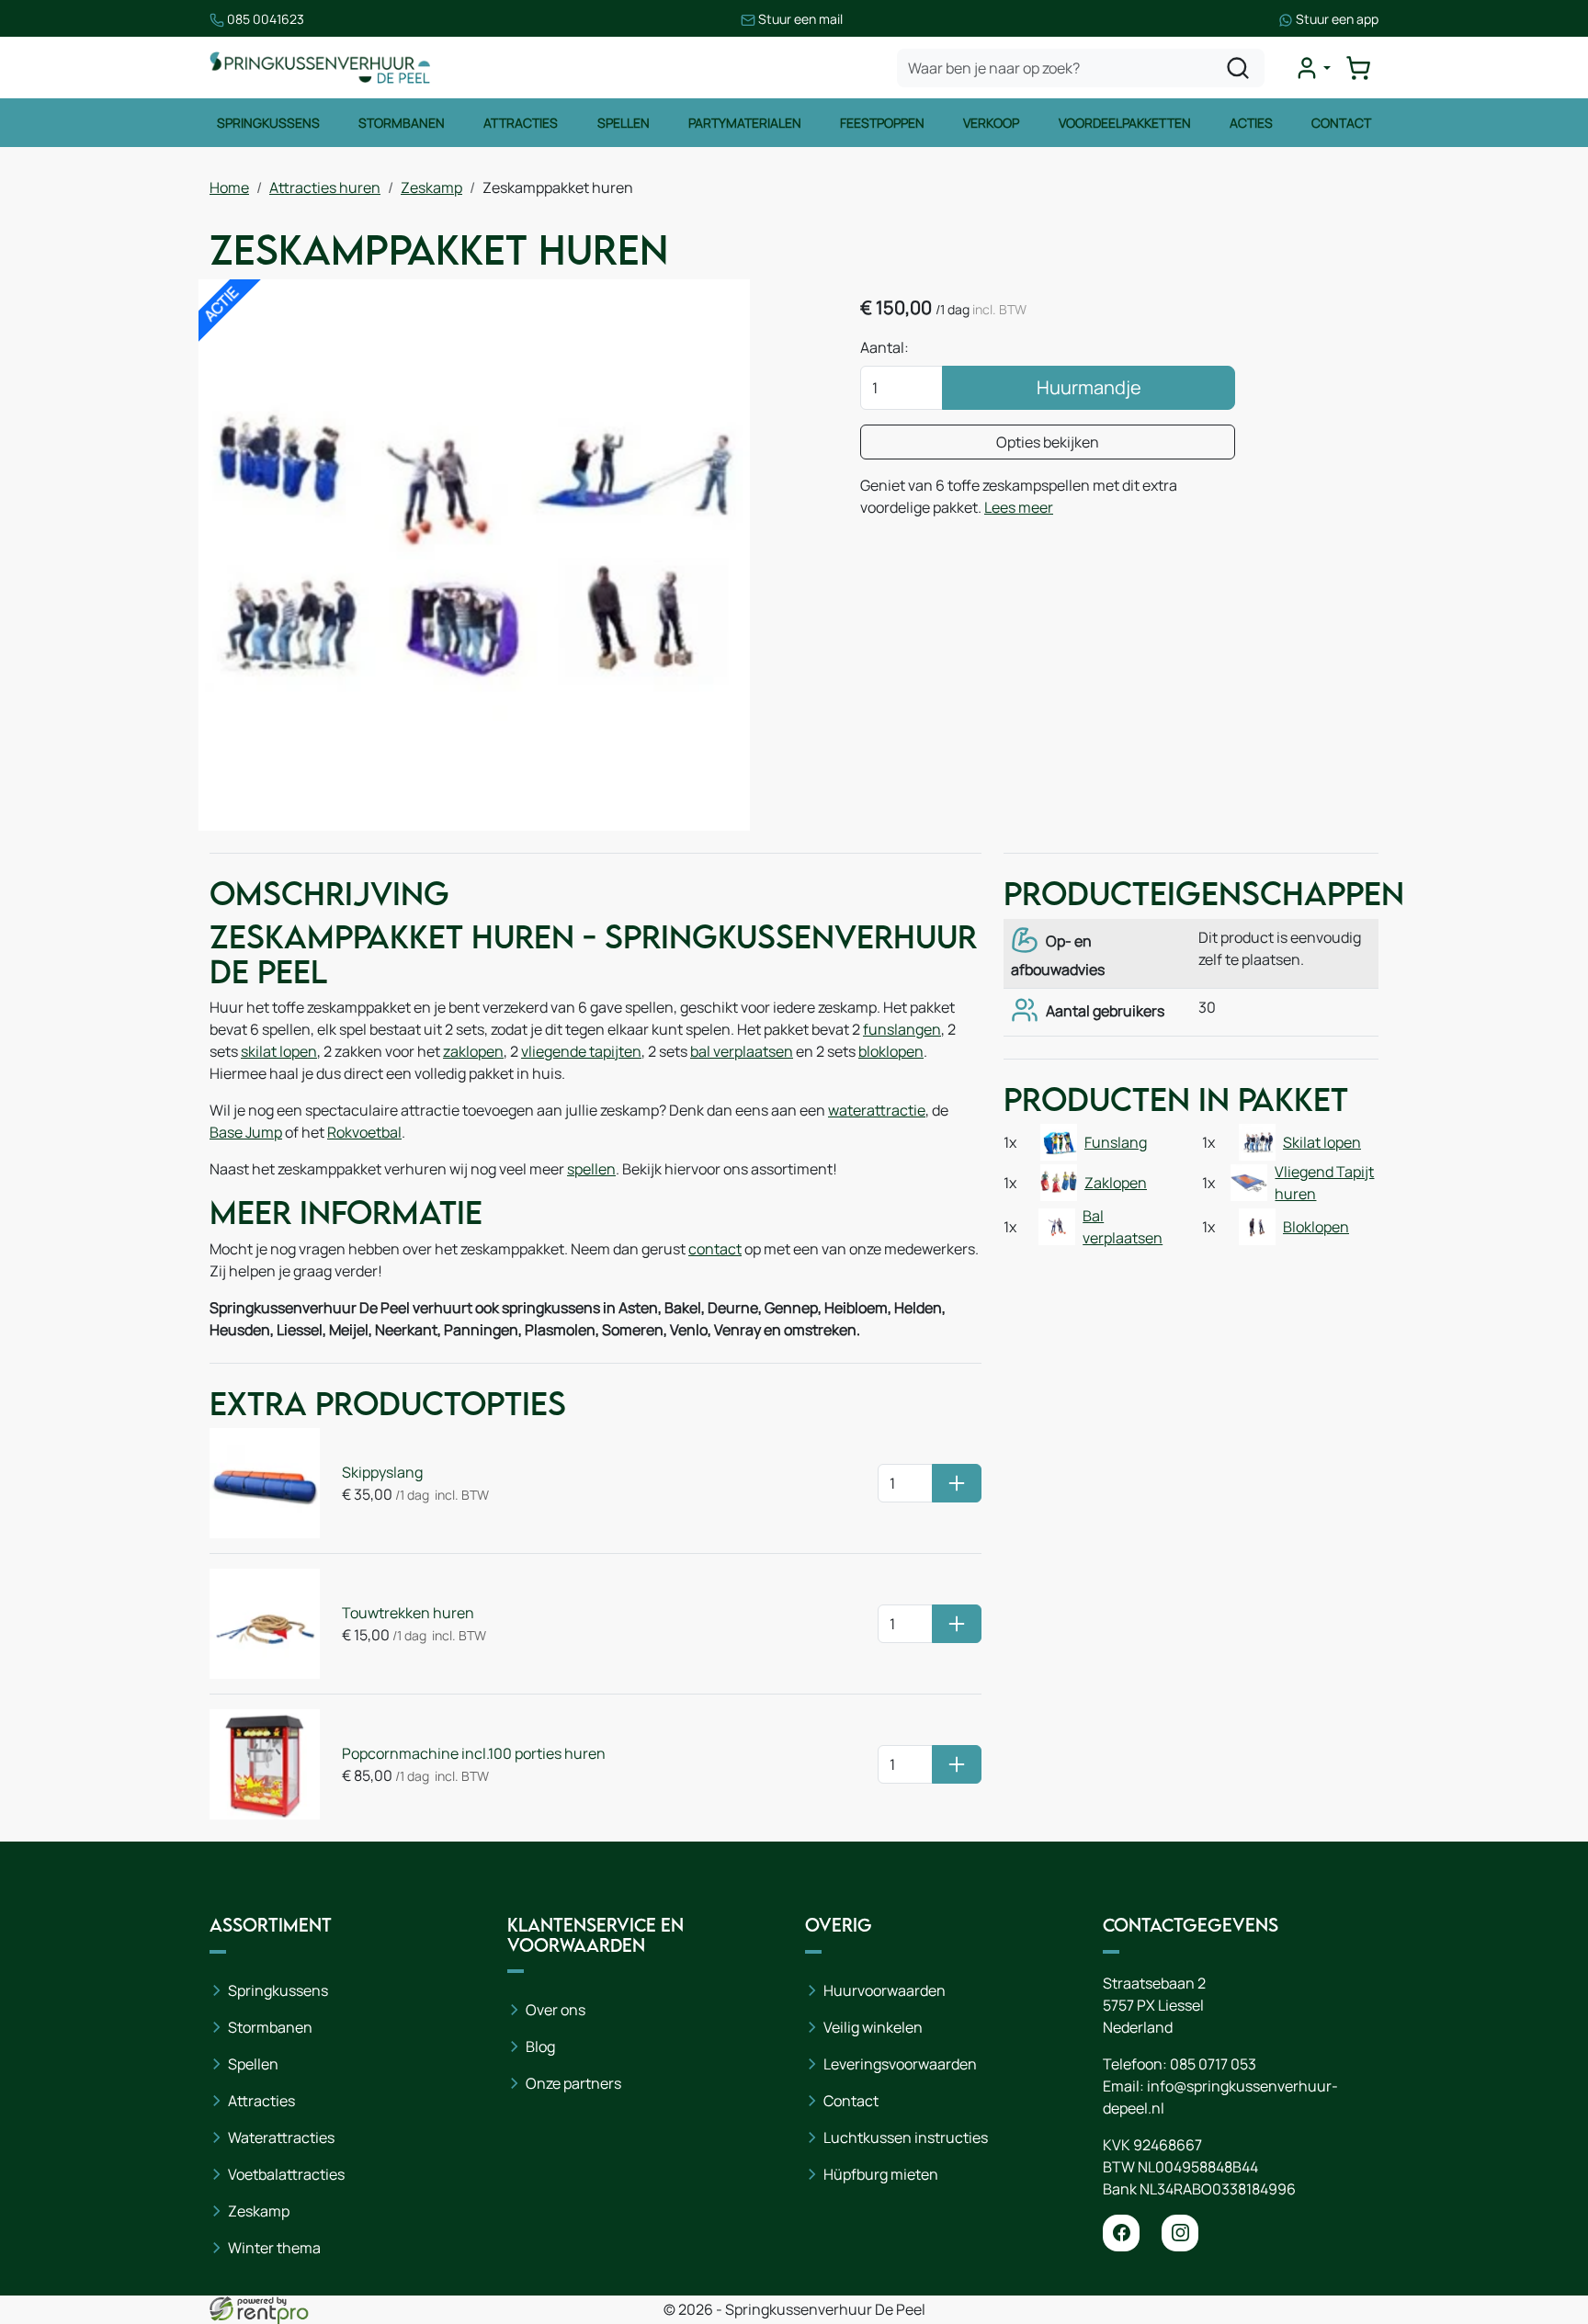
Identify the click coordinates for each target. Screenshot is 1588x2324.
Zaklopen (1116, 1183)
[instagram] (1180, 2233)
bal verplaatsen (742, 1051)
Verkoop (991, 123)
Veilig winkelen (873, 2027)
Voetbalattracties (286, 2174)
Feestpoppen (882, 123)
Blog (540, 2046)
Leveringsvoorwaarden (900, 2064)
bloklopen (891, 1051)
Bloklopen (1316, 1227)
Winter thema (274, 2248)
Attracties (521, 123)
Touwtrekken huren (408, 1613)
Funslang (1116, 1142)
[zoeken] (1238, 68)
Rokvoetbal (364, 1132)
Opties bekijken (1048, 442)
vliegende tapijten (581, 1051)
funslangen (902, 1029)
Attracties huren (325, 187)
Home (229, 187)
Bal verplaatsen (1123, 1227)
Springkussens (268, 123)
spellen (591, 1169)
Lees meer (1019, 507)
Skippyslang (382, 1472)
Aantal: (885, 347)
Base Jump (246, 1132)
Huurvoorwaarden (885, 1990)
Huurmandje (1089, 387)
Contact (1341, 123)
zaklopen (473, 1051)
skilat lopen (279, 1051)
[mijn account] (1312, 68)
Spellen (624, 123)
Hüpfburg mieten (881, 2174)
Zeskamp (431, 187)
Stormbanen (402, 123)
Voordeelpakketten (1125, 123)
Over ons (556, 2010)
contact (715, 1249)
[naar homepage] (320, 68)
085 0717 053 (1213, 2064)
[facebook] (1121, 2233)
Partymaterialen (745, 123)
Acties (1251, 123)
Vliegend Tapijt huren (1324, 1183)
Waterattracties (281, 2137)
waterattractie (877, 1110)
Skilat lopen (1322, 1142)
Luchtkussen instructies (906, 2137)
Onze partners (573, 2083)
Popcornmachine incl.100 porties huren (474, 1753)
